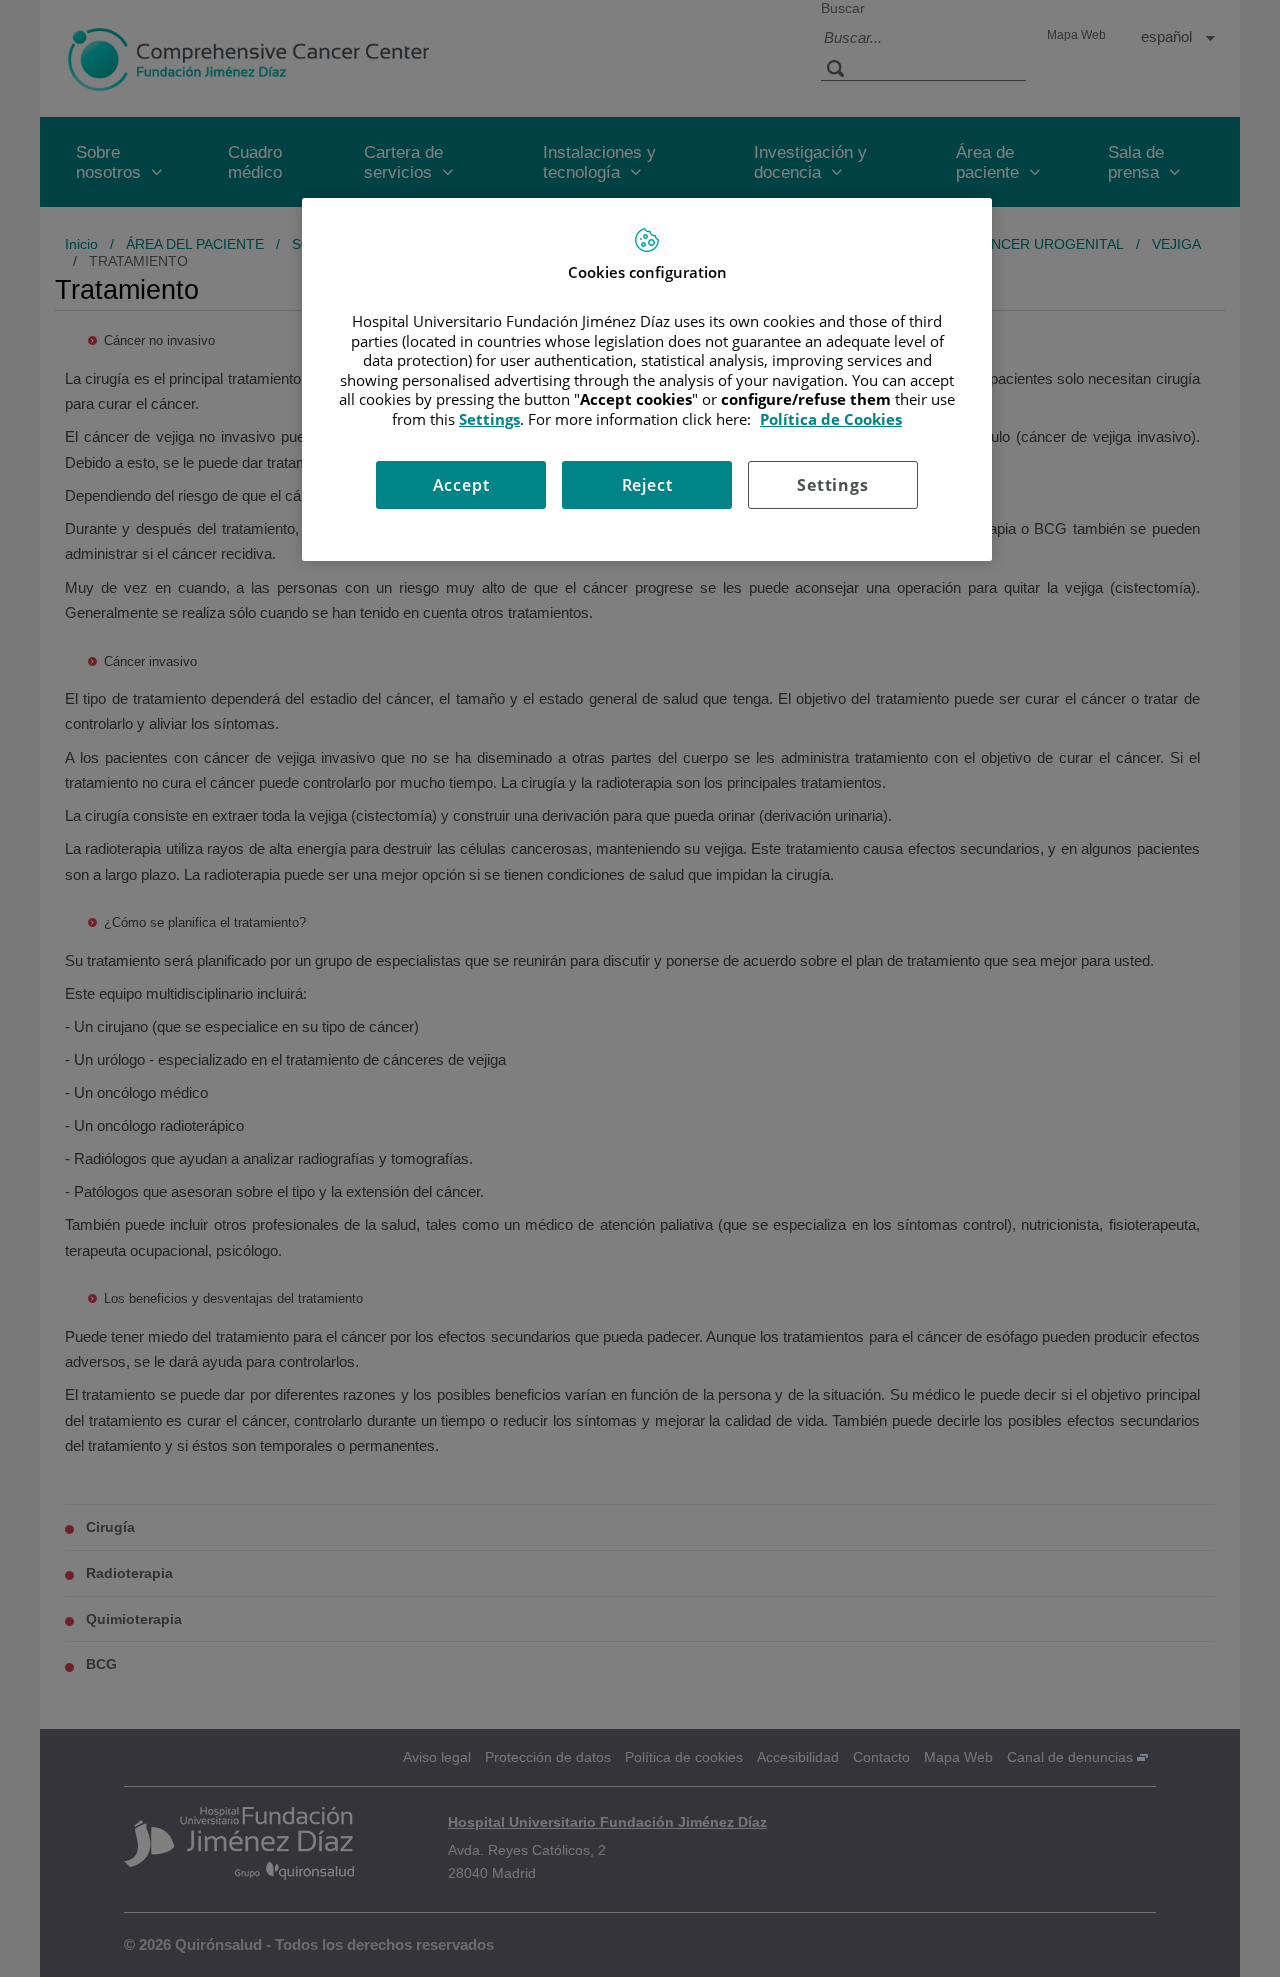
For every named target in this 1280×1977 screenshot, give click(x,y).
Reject (647, 485)
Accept (461, 485)
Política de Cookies (831, 419)
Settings (832, 485)
